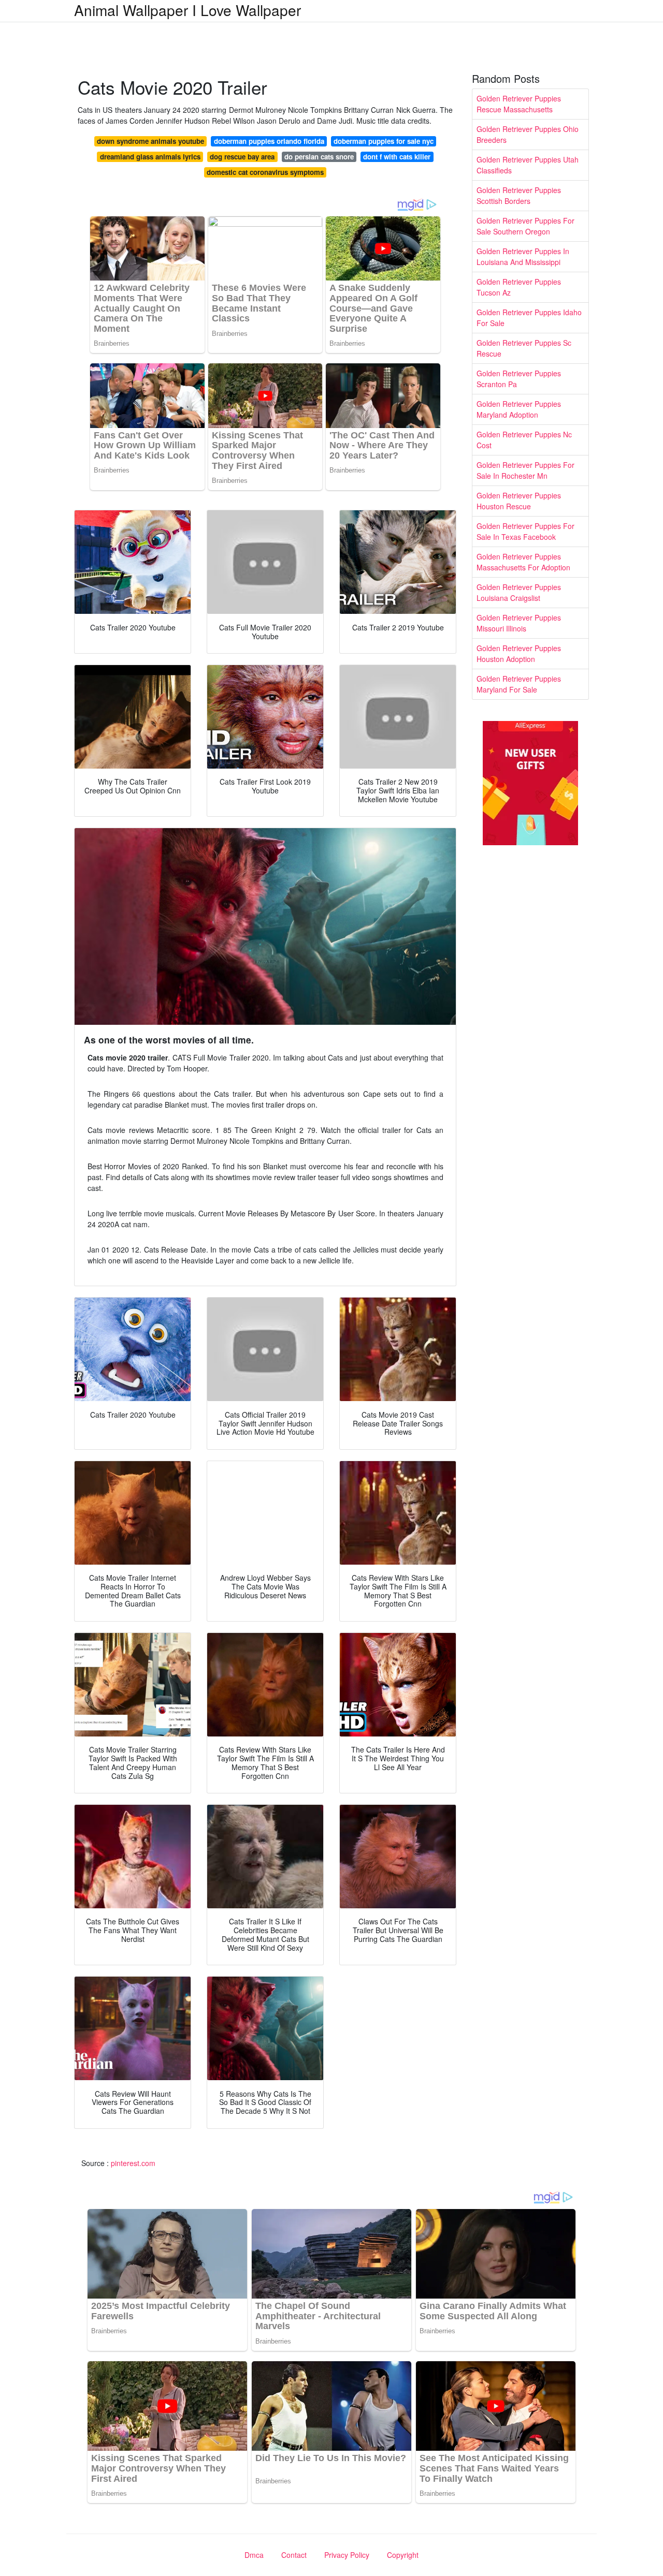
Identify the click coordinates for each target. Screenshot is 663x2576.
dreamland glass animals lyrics (150, 157)
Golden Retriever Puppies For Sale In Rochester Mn (525, 470)
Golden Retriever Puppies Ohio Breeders (528, 134)
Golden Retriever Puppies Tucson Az (519, 287)
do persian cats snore (319, 157)
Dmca (254, 2555)
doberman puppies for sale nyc (384, 141)
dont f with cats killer (397, 157)
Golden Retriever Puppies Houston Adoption (519, 653)
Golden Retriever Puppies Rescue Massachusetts (519, 104)
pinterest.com (133, 2163)
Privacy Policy (347, 2555)
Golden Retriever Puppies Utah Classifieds (528, 165)
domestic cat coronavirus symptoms (265, 172)
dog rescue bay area (242, 157)
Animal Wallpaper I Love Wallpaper (188, 10)
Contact (294, 2555)
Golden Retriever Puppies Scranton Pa (519, 379)
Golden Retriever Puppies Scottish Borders (519, 195)
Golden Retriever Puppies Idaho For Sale (529, 318)
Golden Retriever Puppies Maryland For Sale (519, 684)
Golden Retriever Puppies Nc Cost (524, 440)
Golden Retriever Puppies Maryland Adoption (519, 409)
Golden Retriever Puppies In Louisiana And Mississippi (523, 256)
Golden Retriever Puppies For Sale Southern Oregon (525, 226)
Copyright (403, 2555)
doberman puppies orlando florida (269, 141)
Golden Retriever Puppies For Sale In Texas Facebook (525, 531)
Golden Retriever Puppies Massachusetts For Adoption (523, 562)
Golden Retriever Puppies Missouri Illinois (519, 623)
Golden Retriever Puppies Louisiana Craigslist (519, 592)
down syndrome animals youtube (150, 141)
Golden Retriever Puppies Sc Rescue (524, 348)
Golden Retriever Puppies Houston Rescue (519, 501)
